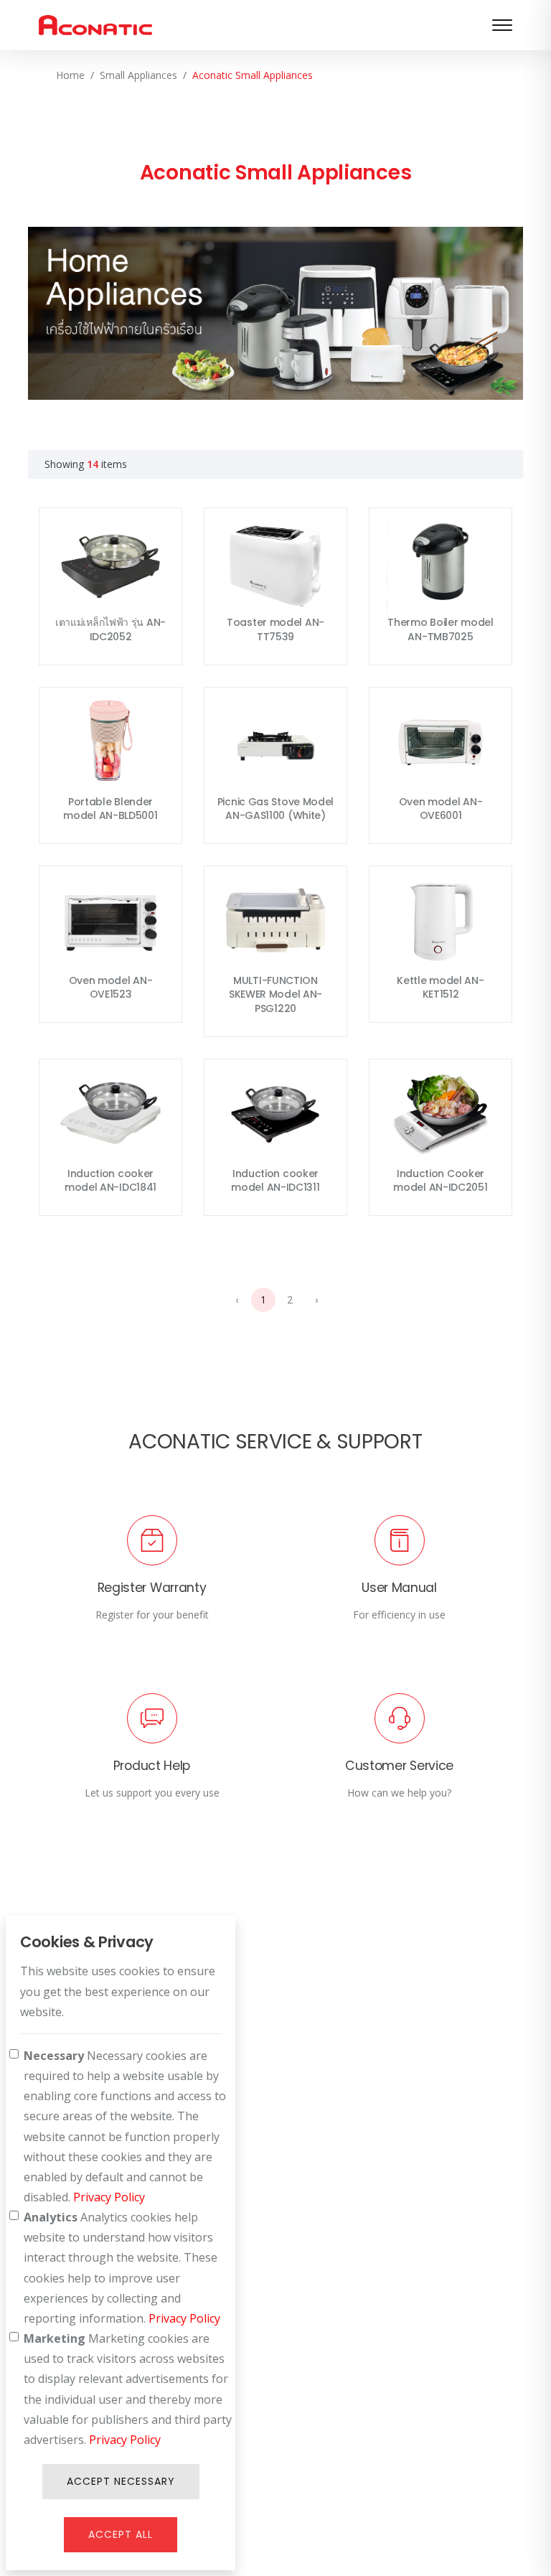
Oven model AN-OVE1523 (111, 988)
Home (70, 75)
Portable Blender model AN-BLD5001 (110, 809)
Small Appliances (138, 75)
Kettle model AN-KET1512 (440, 988)
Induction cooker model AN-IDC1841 (110, 1181)
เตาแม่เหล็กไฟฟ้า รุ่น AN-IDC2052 (110, 629)
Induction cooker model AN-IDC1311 (275, 1181)
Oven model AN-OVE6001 (441, 809)
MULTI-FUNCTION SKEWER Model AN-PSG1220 (275, 994)
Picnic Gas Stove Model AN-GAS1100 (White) (275, 809)
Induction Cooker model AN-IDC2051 (440, 1181)
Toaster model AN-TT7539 (275, 629)
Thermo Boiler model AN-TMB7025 (440, 629)
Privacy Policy (109, 2197)
